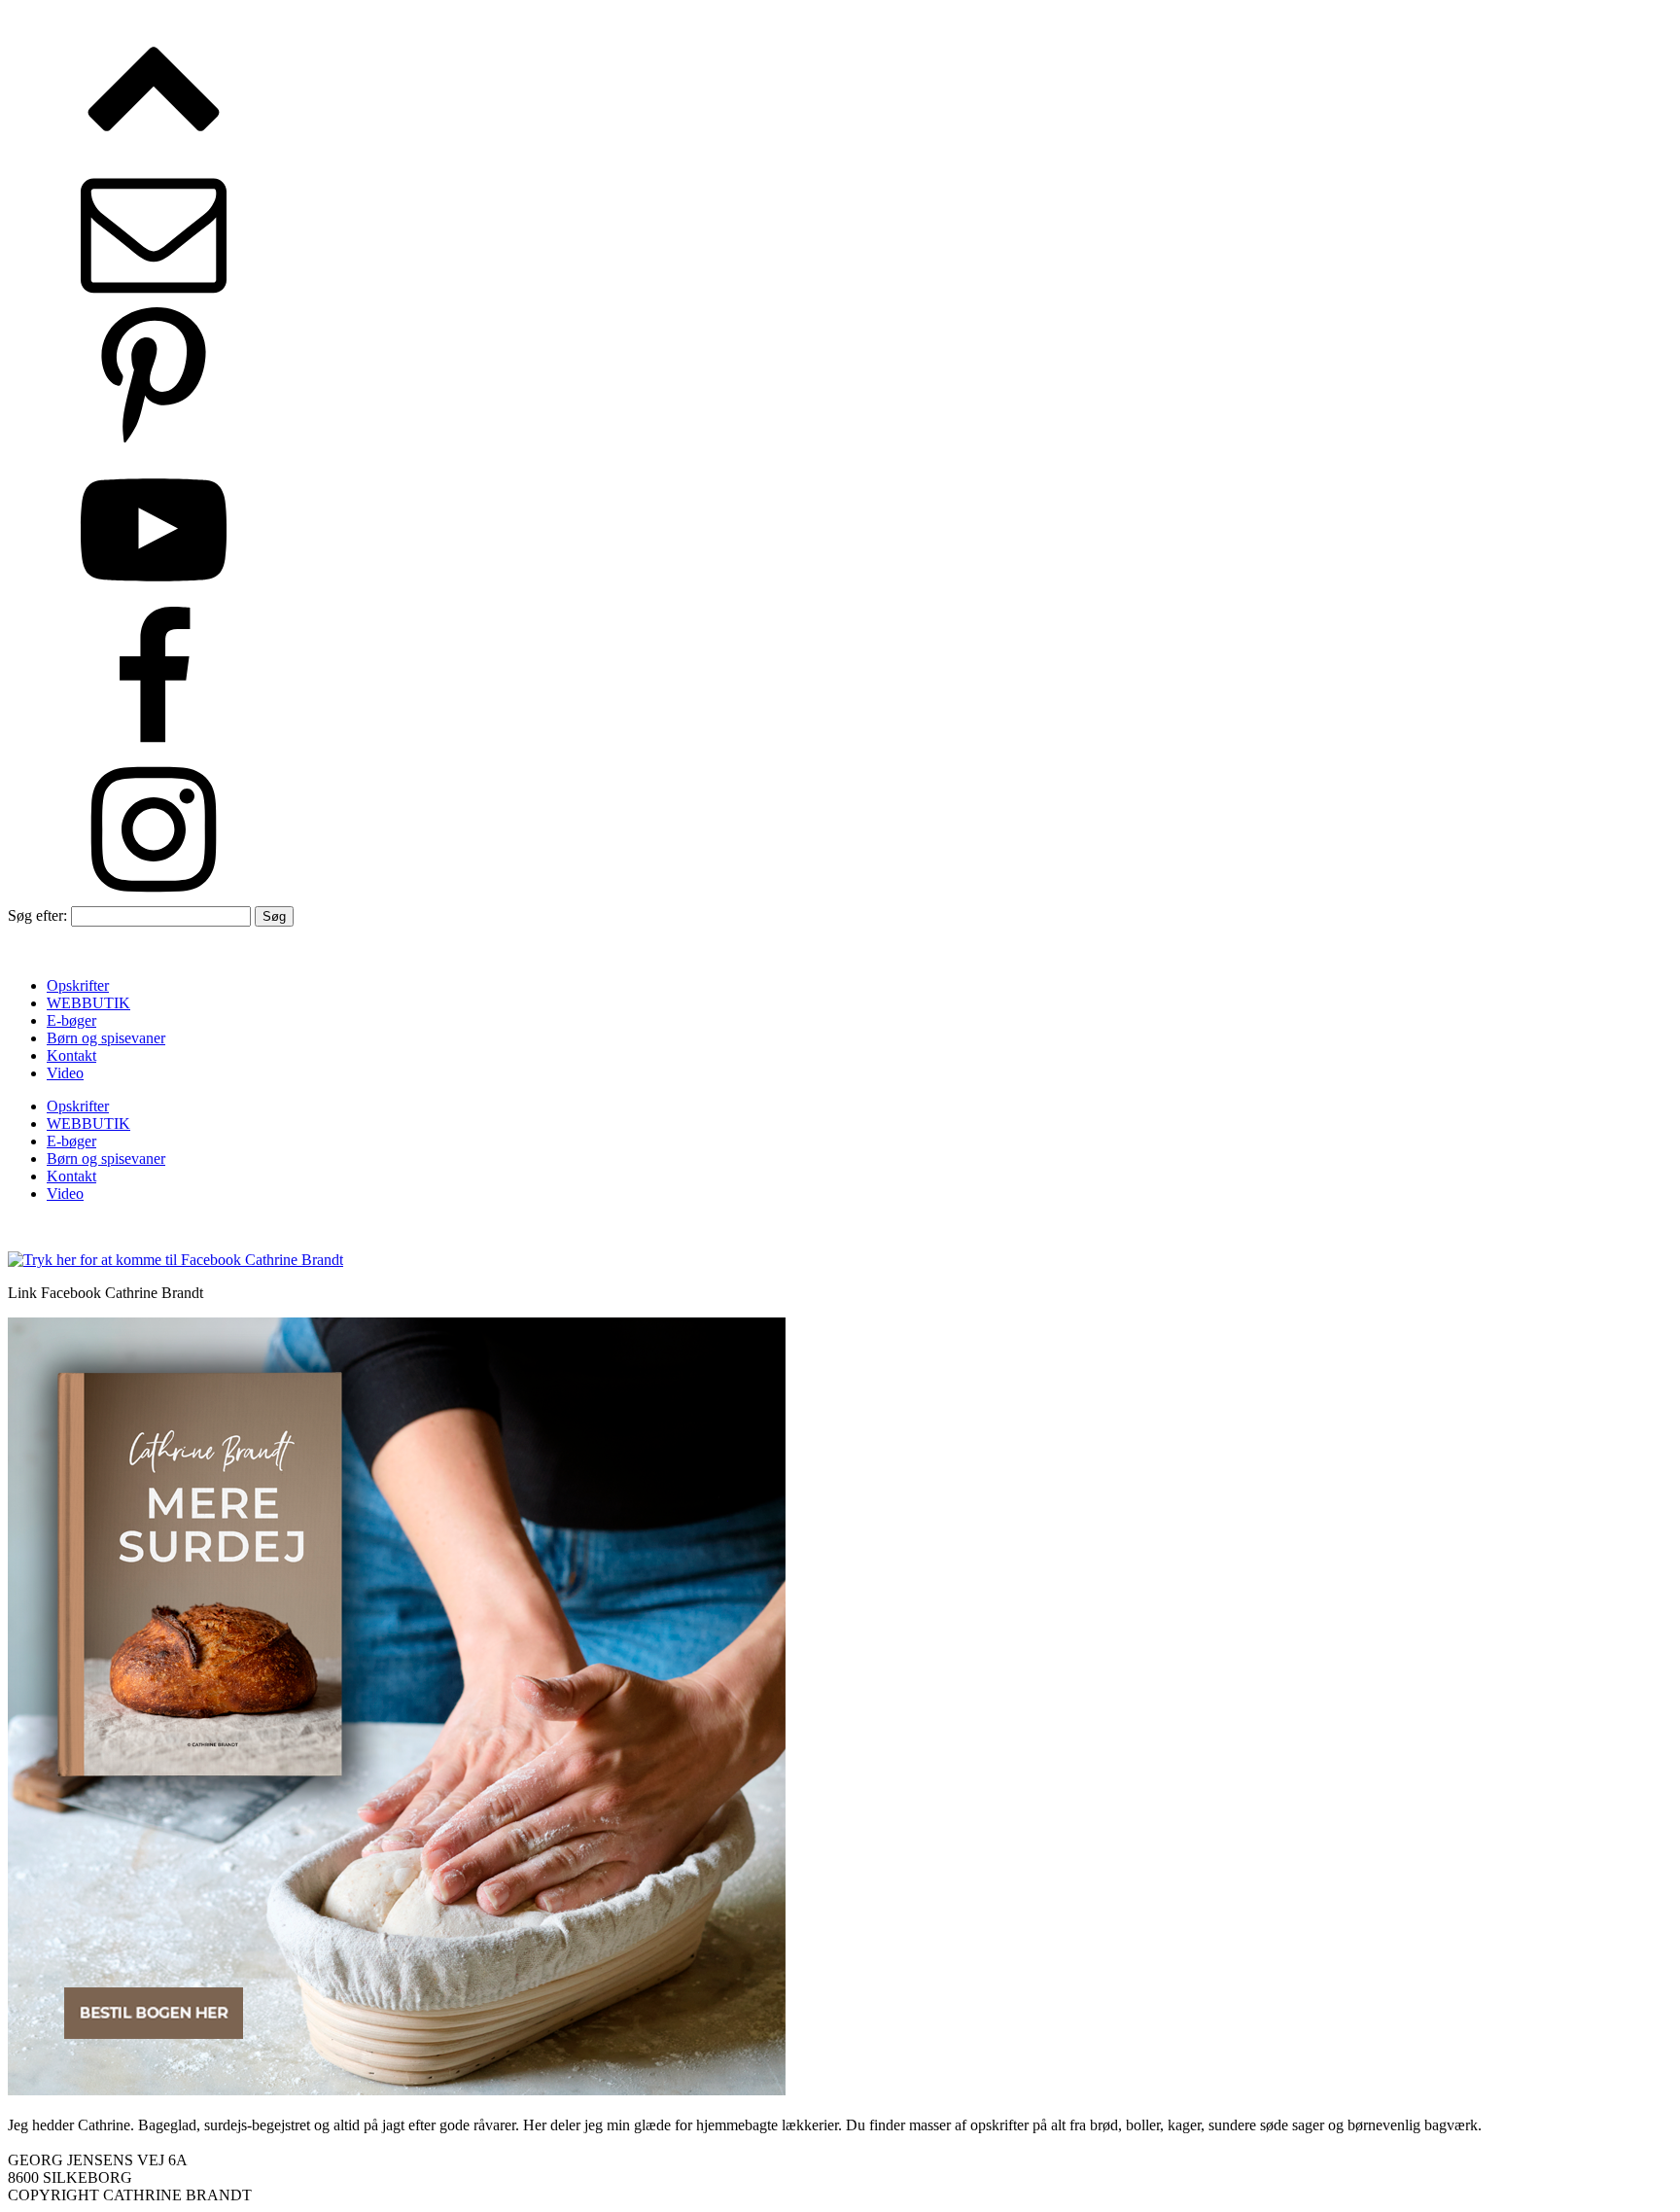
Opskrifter (78, 985)
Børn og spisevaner (106, 1038)
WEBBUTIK (88, 1003)
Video (65, 1073)
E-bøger (71, 1020)
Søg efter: (37, 915)
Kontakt (71, 1055)
